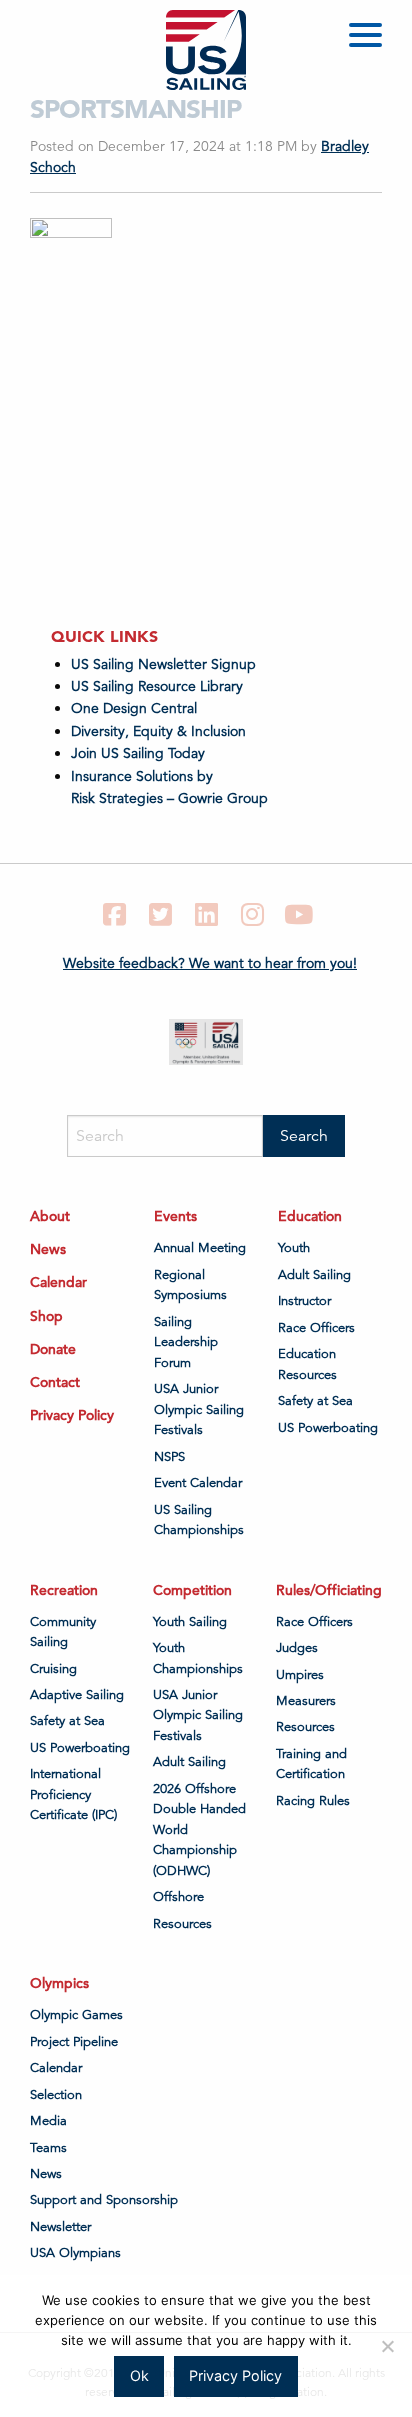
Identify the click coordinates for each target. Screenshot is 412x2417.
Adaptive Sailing (77, 1695)
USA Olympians (75, 2253)
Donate (53, 1349)
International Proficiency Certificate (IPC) (73, 1794)
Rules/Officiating (329, 1590)
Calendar (58, 1282)
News (48, 1249)
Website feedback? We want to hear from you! (210, 963)
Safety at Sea (315, 1401)
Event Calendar (198, 1483)
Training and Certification (311, 1764)
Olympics (59, 1983)
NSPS (169, 1457)
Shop (46, 1316)
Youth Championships (198, 1658)
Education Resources (307, 1364)
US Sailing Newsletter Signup (163, 664)
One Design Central (136, 708)
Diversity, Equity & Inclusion (158, 731)
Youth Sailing (190, 1622)
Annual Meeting (200, 1248)
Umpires (300, 1675)
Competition (192, 1590)
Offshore (178, 1897)
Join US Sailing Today (138, 753)
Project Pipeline (74, 2042)
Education (310, 1216)
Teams (48, 2148)
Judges (297, 1648)
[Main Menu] (369, 38)
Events (175, 1216)
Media (48, 2121)
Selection (56, 2095)
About (50, 1216)
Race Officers (316, 1328)
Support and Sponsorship (104, 2200)
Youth (294, 1248)
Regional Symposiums (190, 1285)
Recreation (64, 1590)
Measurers (306, 1701)
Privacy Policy (72, 1415)
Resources (182, 1924)
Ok (139, 2375)
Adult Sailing (314, 1275)
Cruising (53, 1669)
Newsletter (60, 2227)
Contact (55, 1382)
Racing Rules (313, 1801)
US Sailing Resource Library (157, 686)
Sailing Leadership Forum (186, 1342)
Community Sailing (63, 1632)
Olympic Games (76, 2015)
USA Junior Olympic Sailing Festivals (199, 1409)
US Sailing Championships (199, 1520)
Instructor (304, 1301)
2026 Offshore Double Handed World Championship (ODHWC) (199, 1830)
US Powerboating (328, 1428)
